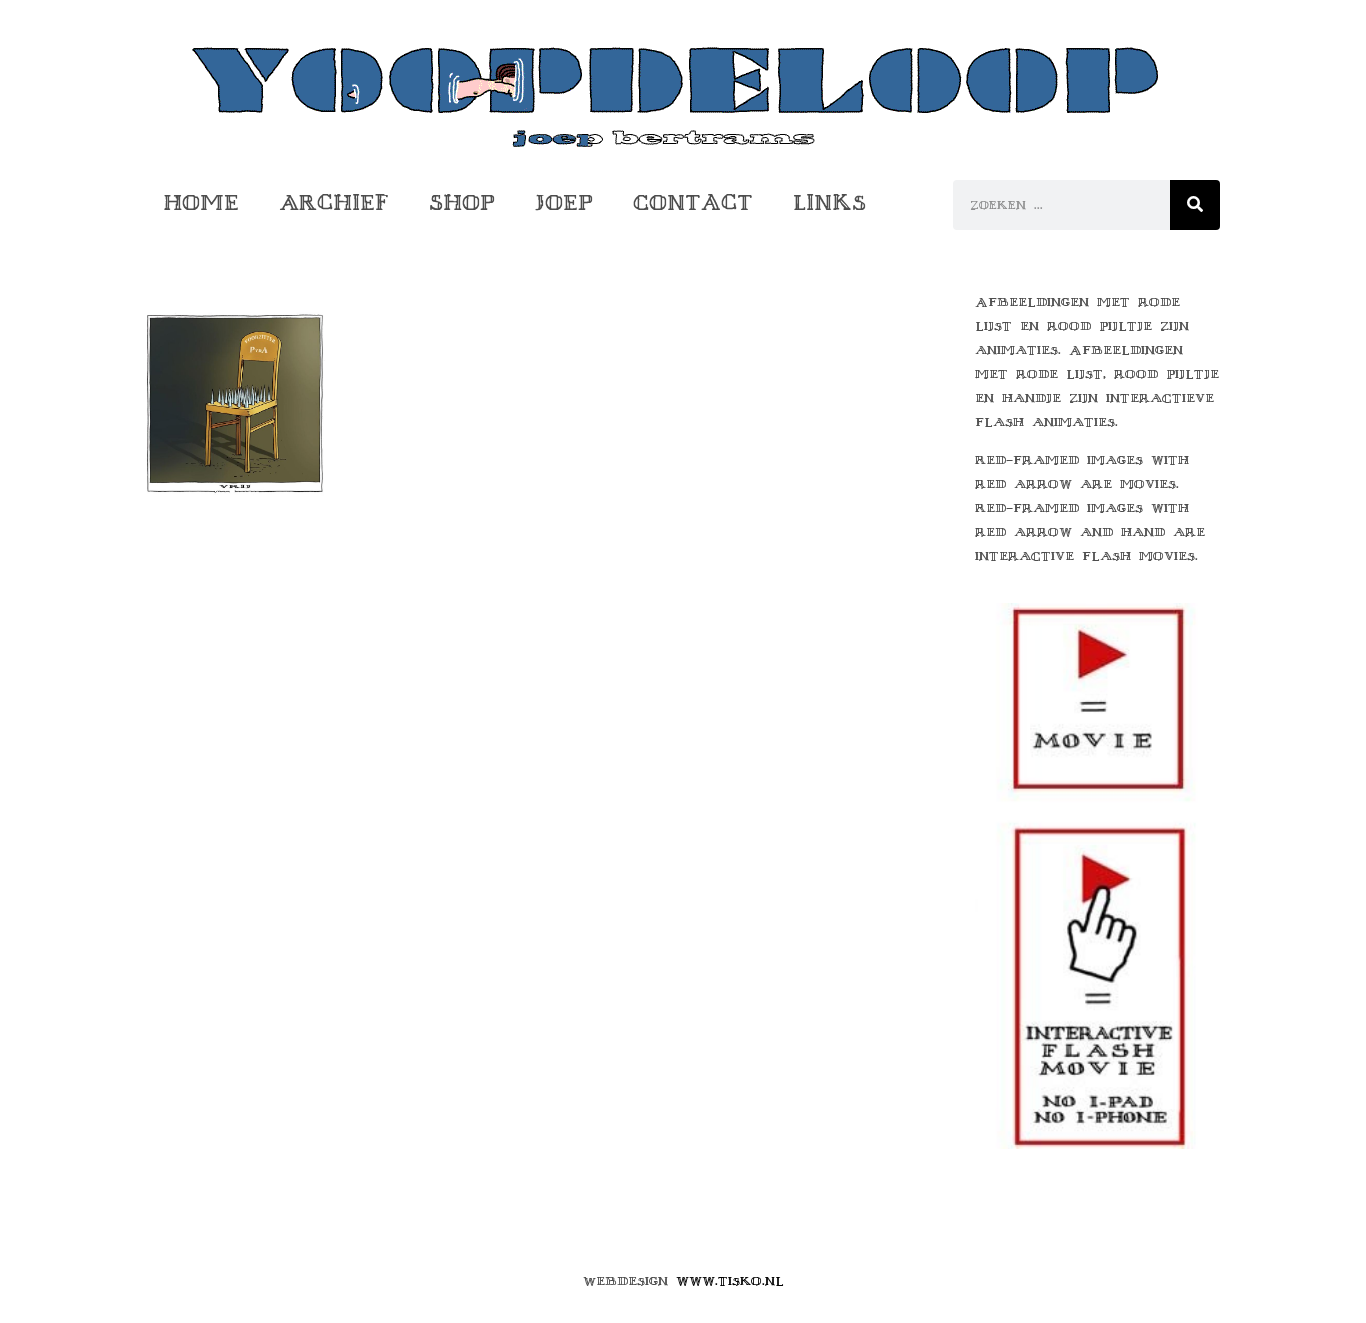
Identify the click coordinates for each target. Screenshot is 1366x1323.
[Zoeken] (1195, 205)
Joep (564, 202)
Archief (334, 202)
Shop (462, 202)
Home (201, 202)
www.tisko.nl (730, 1281)
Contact (693, 202)
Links (829, 202)
